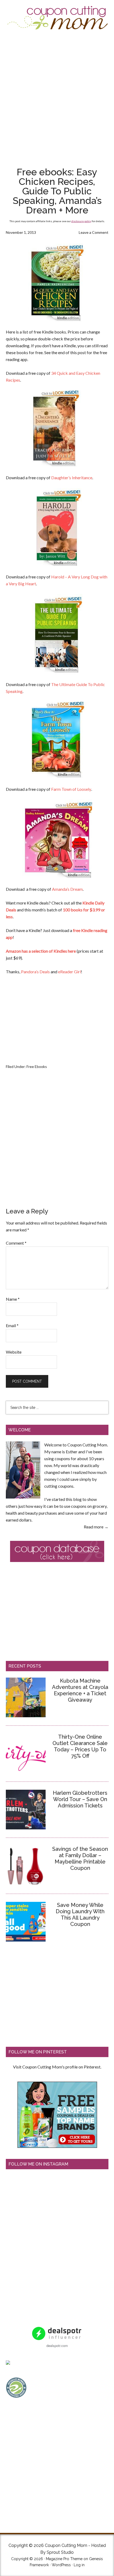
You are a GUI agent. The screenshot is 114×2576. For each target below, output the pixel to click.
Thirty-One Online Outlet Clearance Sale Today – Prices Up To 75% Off (80, 1746)
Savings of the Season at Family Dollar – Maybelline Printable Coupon (80, 1858)
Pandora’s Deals (35, 972)
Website (14, 1352)
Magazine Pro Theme (64, 2559)
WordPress (61, 2565)
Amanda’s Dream (67, 889)
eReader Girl (69, 972)
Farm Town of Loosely (71, 789)
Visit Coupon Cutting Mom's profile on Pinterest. (57, 2067)
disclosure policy (81, 221)
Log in (79, 2565)
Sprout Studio (60, 2552)
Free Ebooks (37, 1067)
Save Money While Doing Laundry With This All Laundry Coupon (80, 1915)
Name (13, 1299)
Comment (16, 1243)
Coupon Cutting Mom (57, 18)
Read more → (96, 1527)
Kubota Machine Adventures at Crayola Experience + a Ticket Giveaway (80, 1690)
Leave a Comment (94, 232)
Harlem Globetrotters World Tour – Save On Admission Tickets (80, 1799)
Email (12, 1325)
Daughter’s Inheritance (72, 478)
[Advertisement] (57, 98)
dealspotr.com (57, 2346)
